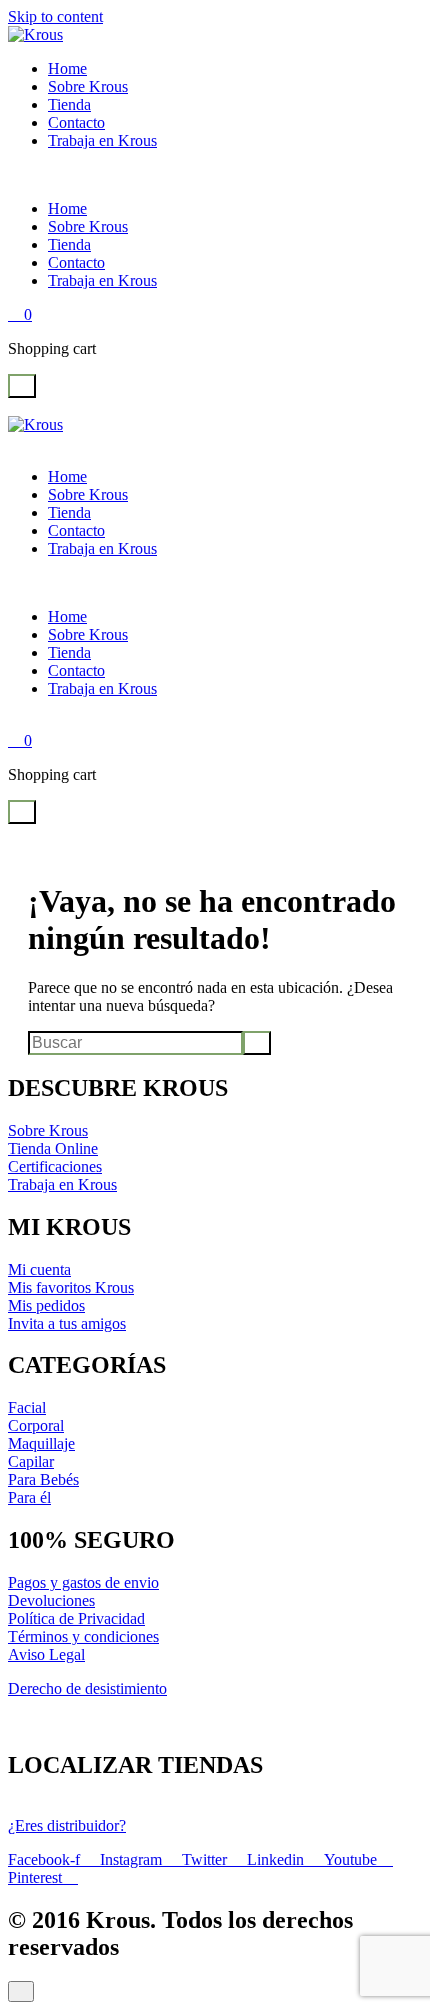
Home (67, 68)
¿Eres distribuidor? (67, 1825)
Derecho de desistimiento (87, 1688)
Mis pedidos (46, 1305)
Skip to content (55, 16)
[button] (22, 386)
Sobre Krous (88, 86)
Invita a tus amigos (67, 1323)
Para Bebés (43, 1479)
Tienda (69, 104)
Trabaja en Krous (102, 140)
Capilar (31, 1461)
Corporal (36, 1425)
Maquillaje (41, 1443)
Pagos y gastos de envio (83, 1582)
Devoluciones (51, 1600)
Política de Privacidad (76, 1618)
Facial (27, 1407)
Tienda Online (53, 1148)
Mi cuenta (39, 1269)
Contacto (76, 122)
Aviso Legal (46, 1654)
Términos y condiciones (83, 1636)
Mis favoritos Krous (71, 1287)
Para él (29, 1497)
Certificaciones (55, 1166)
